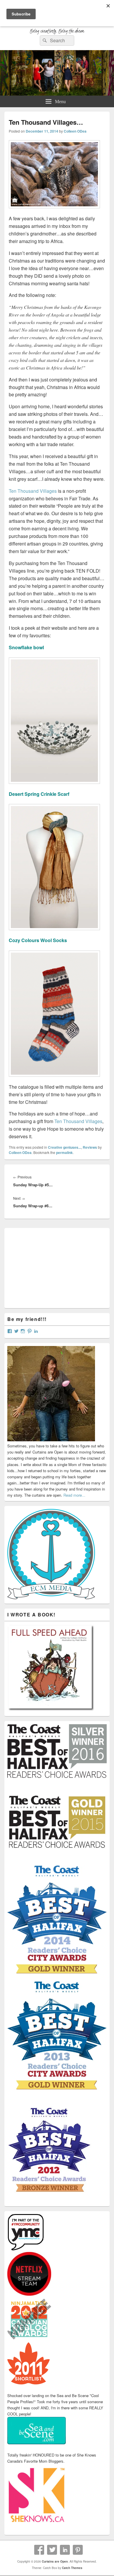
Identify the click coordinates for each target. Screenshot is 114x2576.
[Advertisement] (51, 1267)
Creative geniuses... (64, 1147)
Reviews (90, 1147)
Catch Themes (72, 2568)
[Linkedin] (65, 2550)
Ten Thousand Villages (33, 491)
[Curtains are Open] (57, 94)
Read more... (74, 1495)
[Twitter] (52, 2550)
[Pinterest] (78, 2550)
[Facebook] (39, 2550)
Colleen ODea (75, 131)
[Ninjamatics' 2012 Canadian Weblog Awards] (29, 2339)
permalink (64, 1152)
